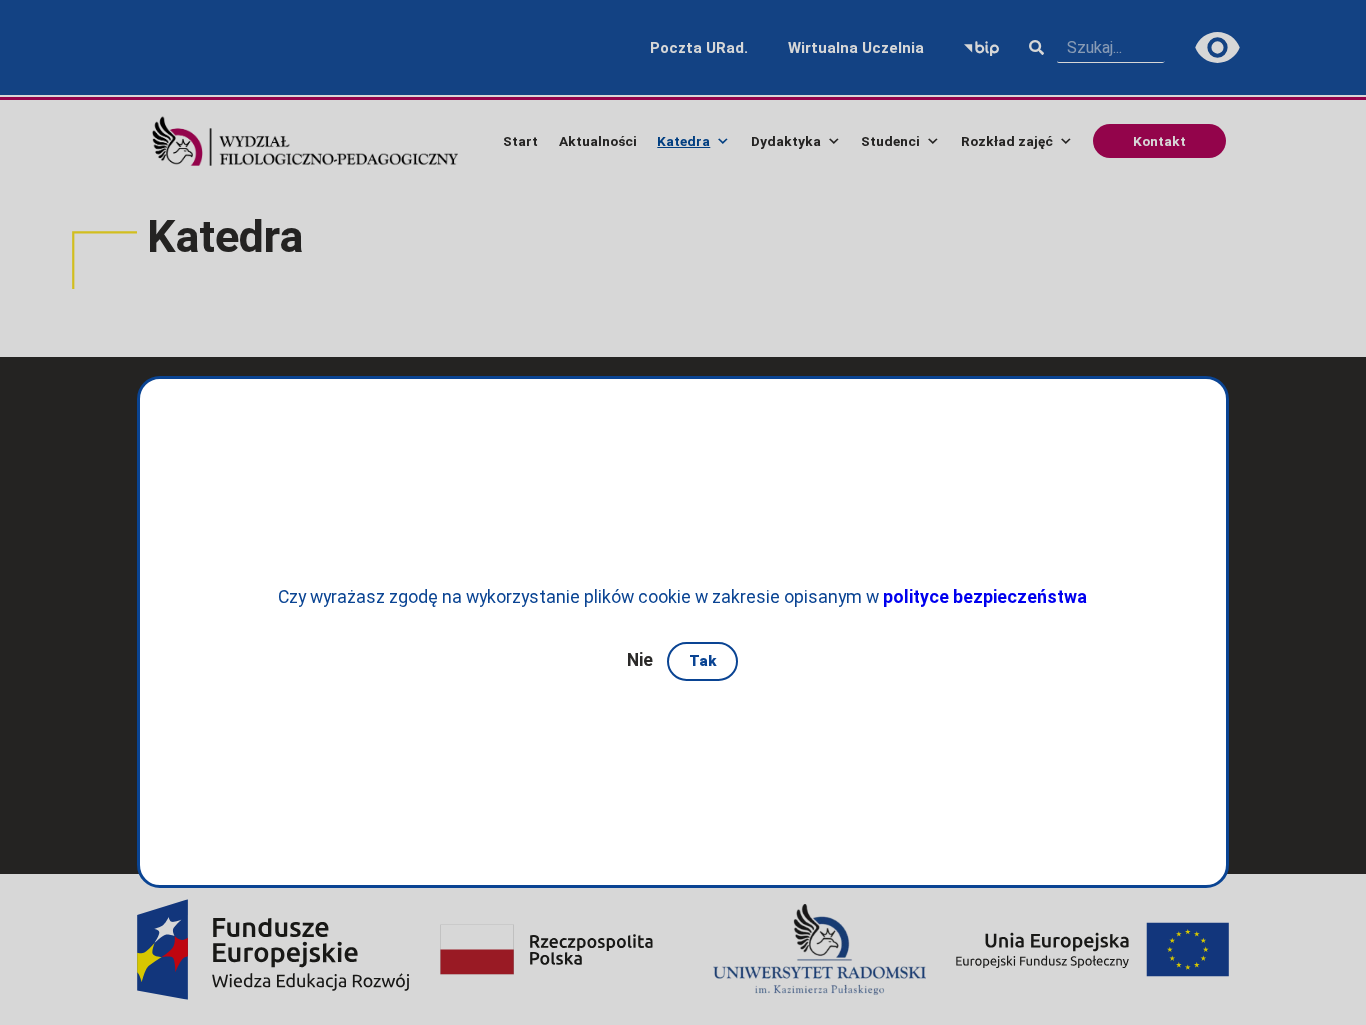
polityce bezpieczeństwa (985, 597)
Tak (702, 661)
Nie (640, 660)
